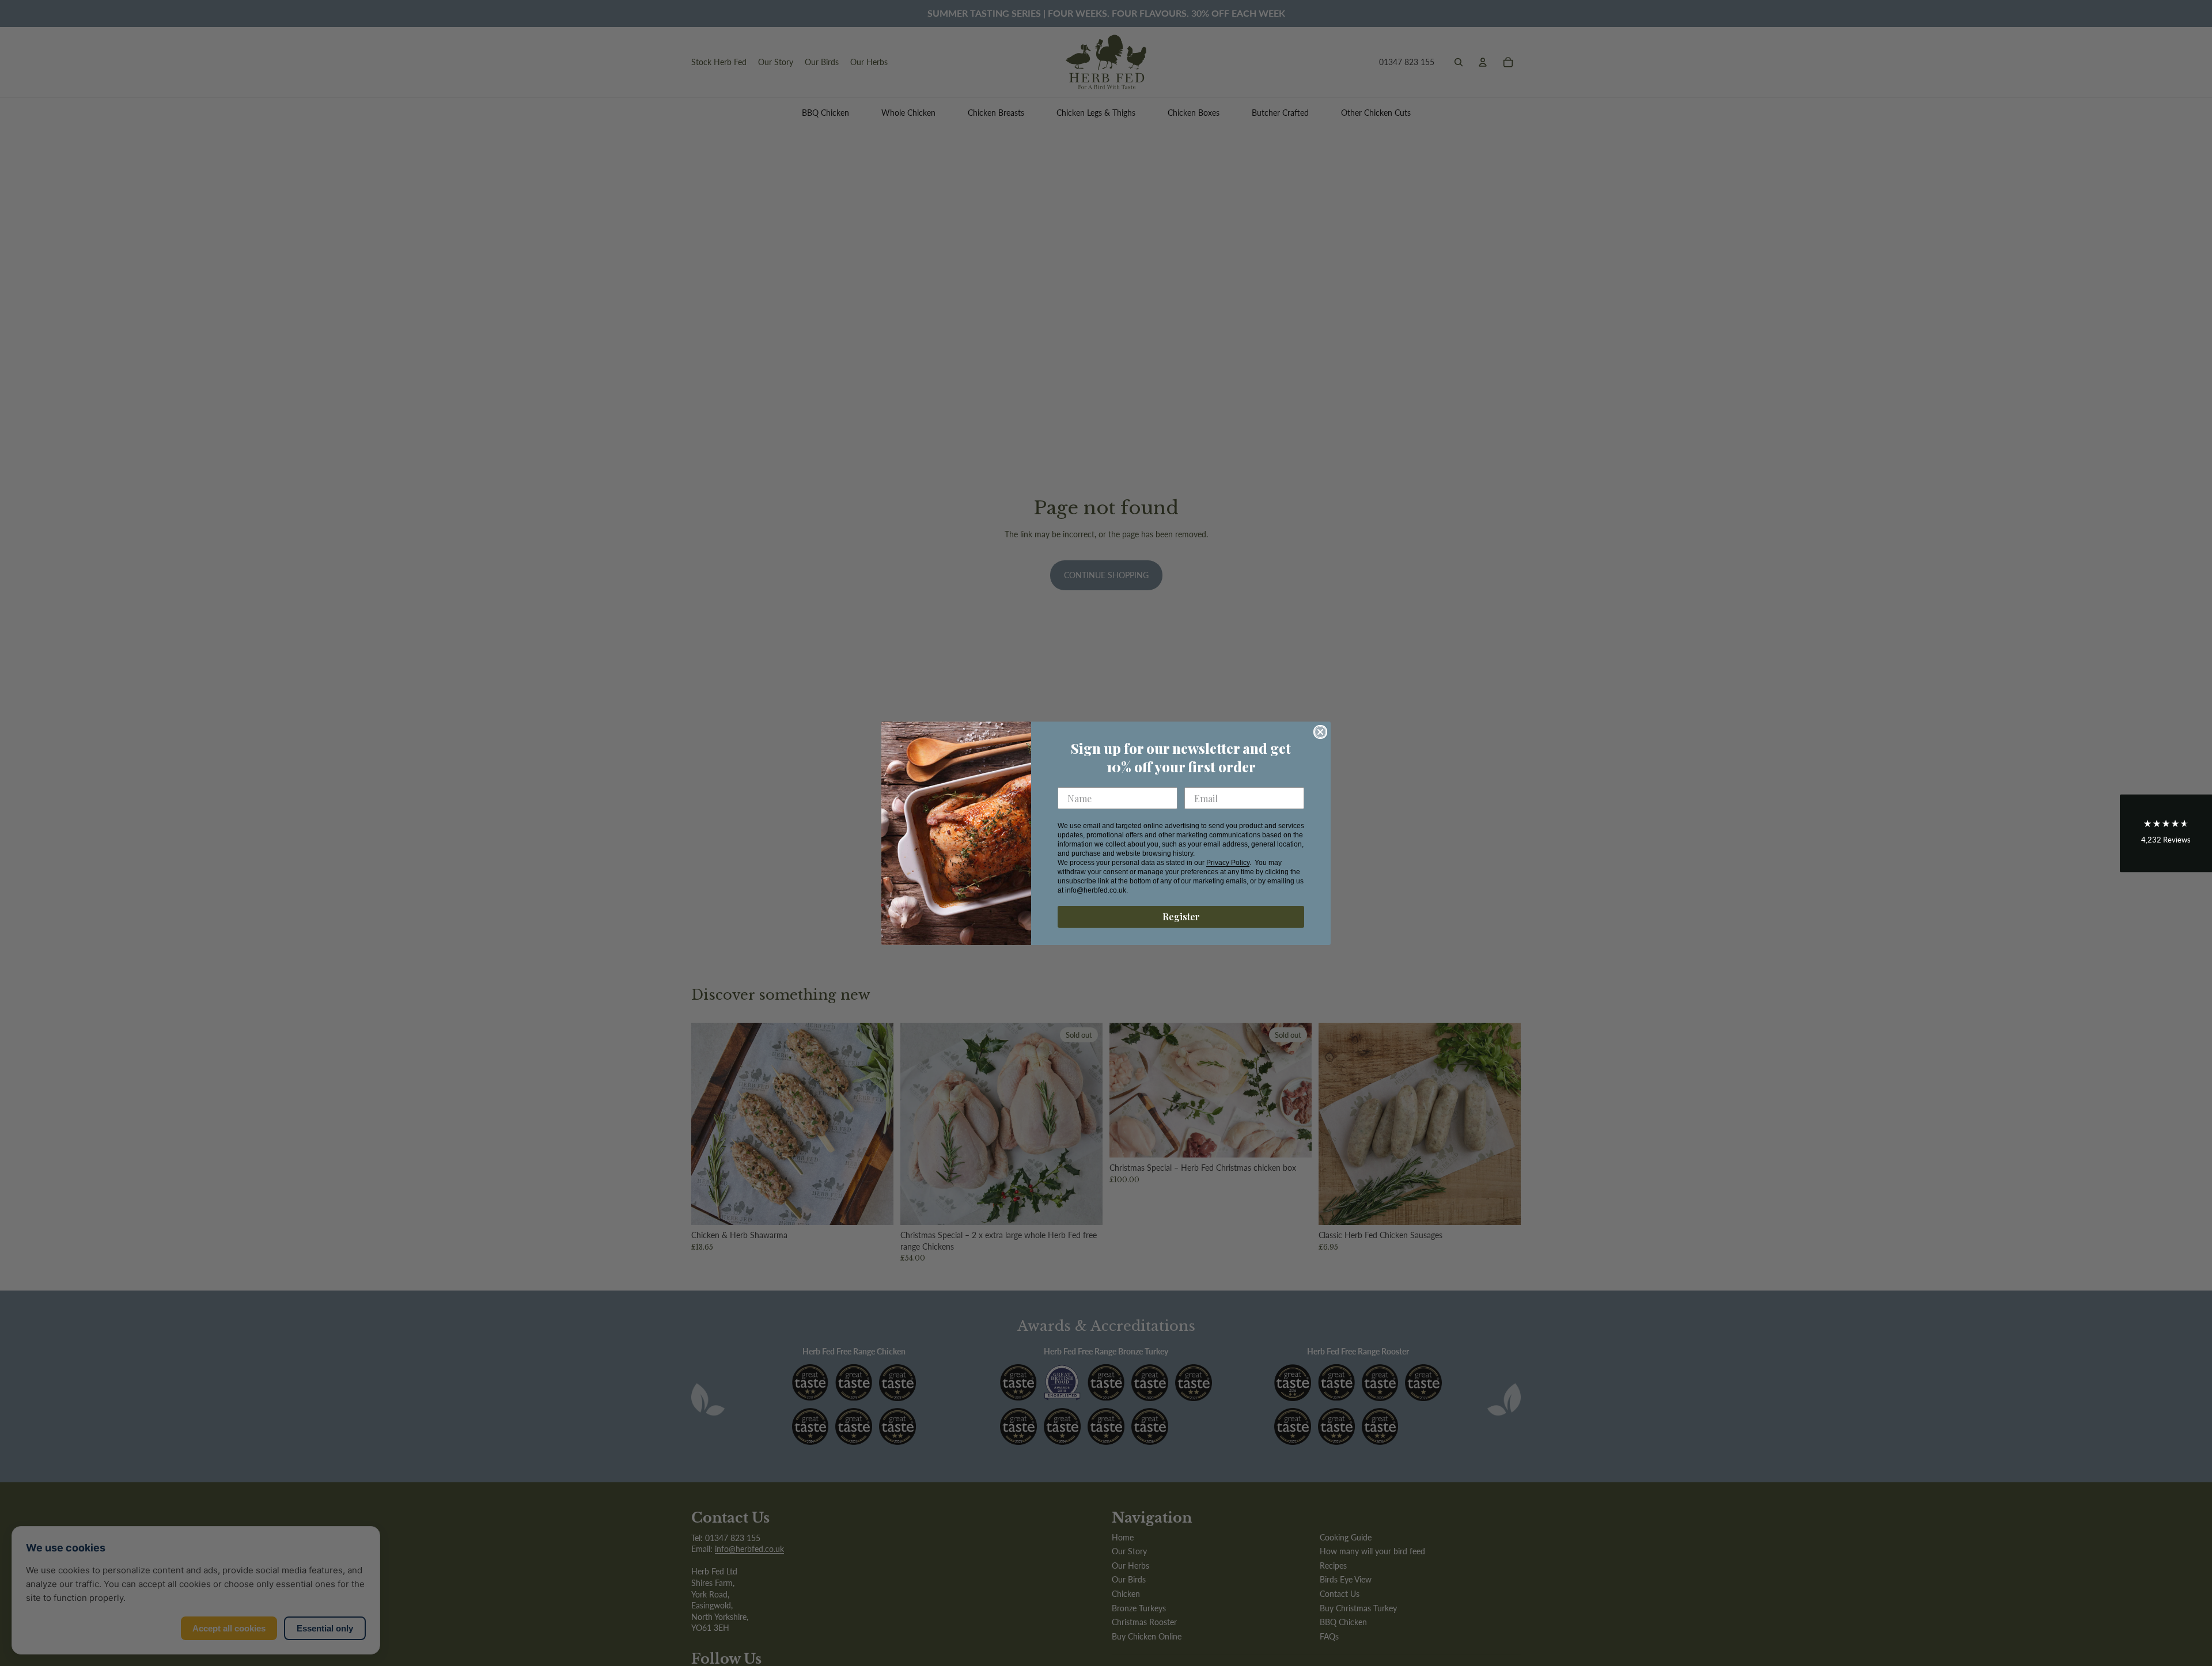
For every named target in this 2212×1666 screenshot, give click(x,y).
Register (1181, 917)
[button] (2166, 833)
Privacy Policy (1228, 863)
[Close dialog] (1320, 732)
